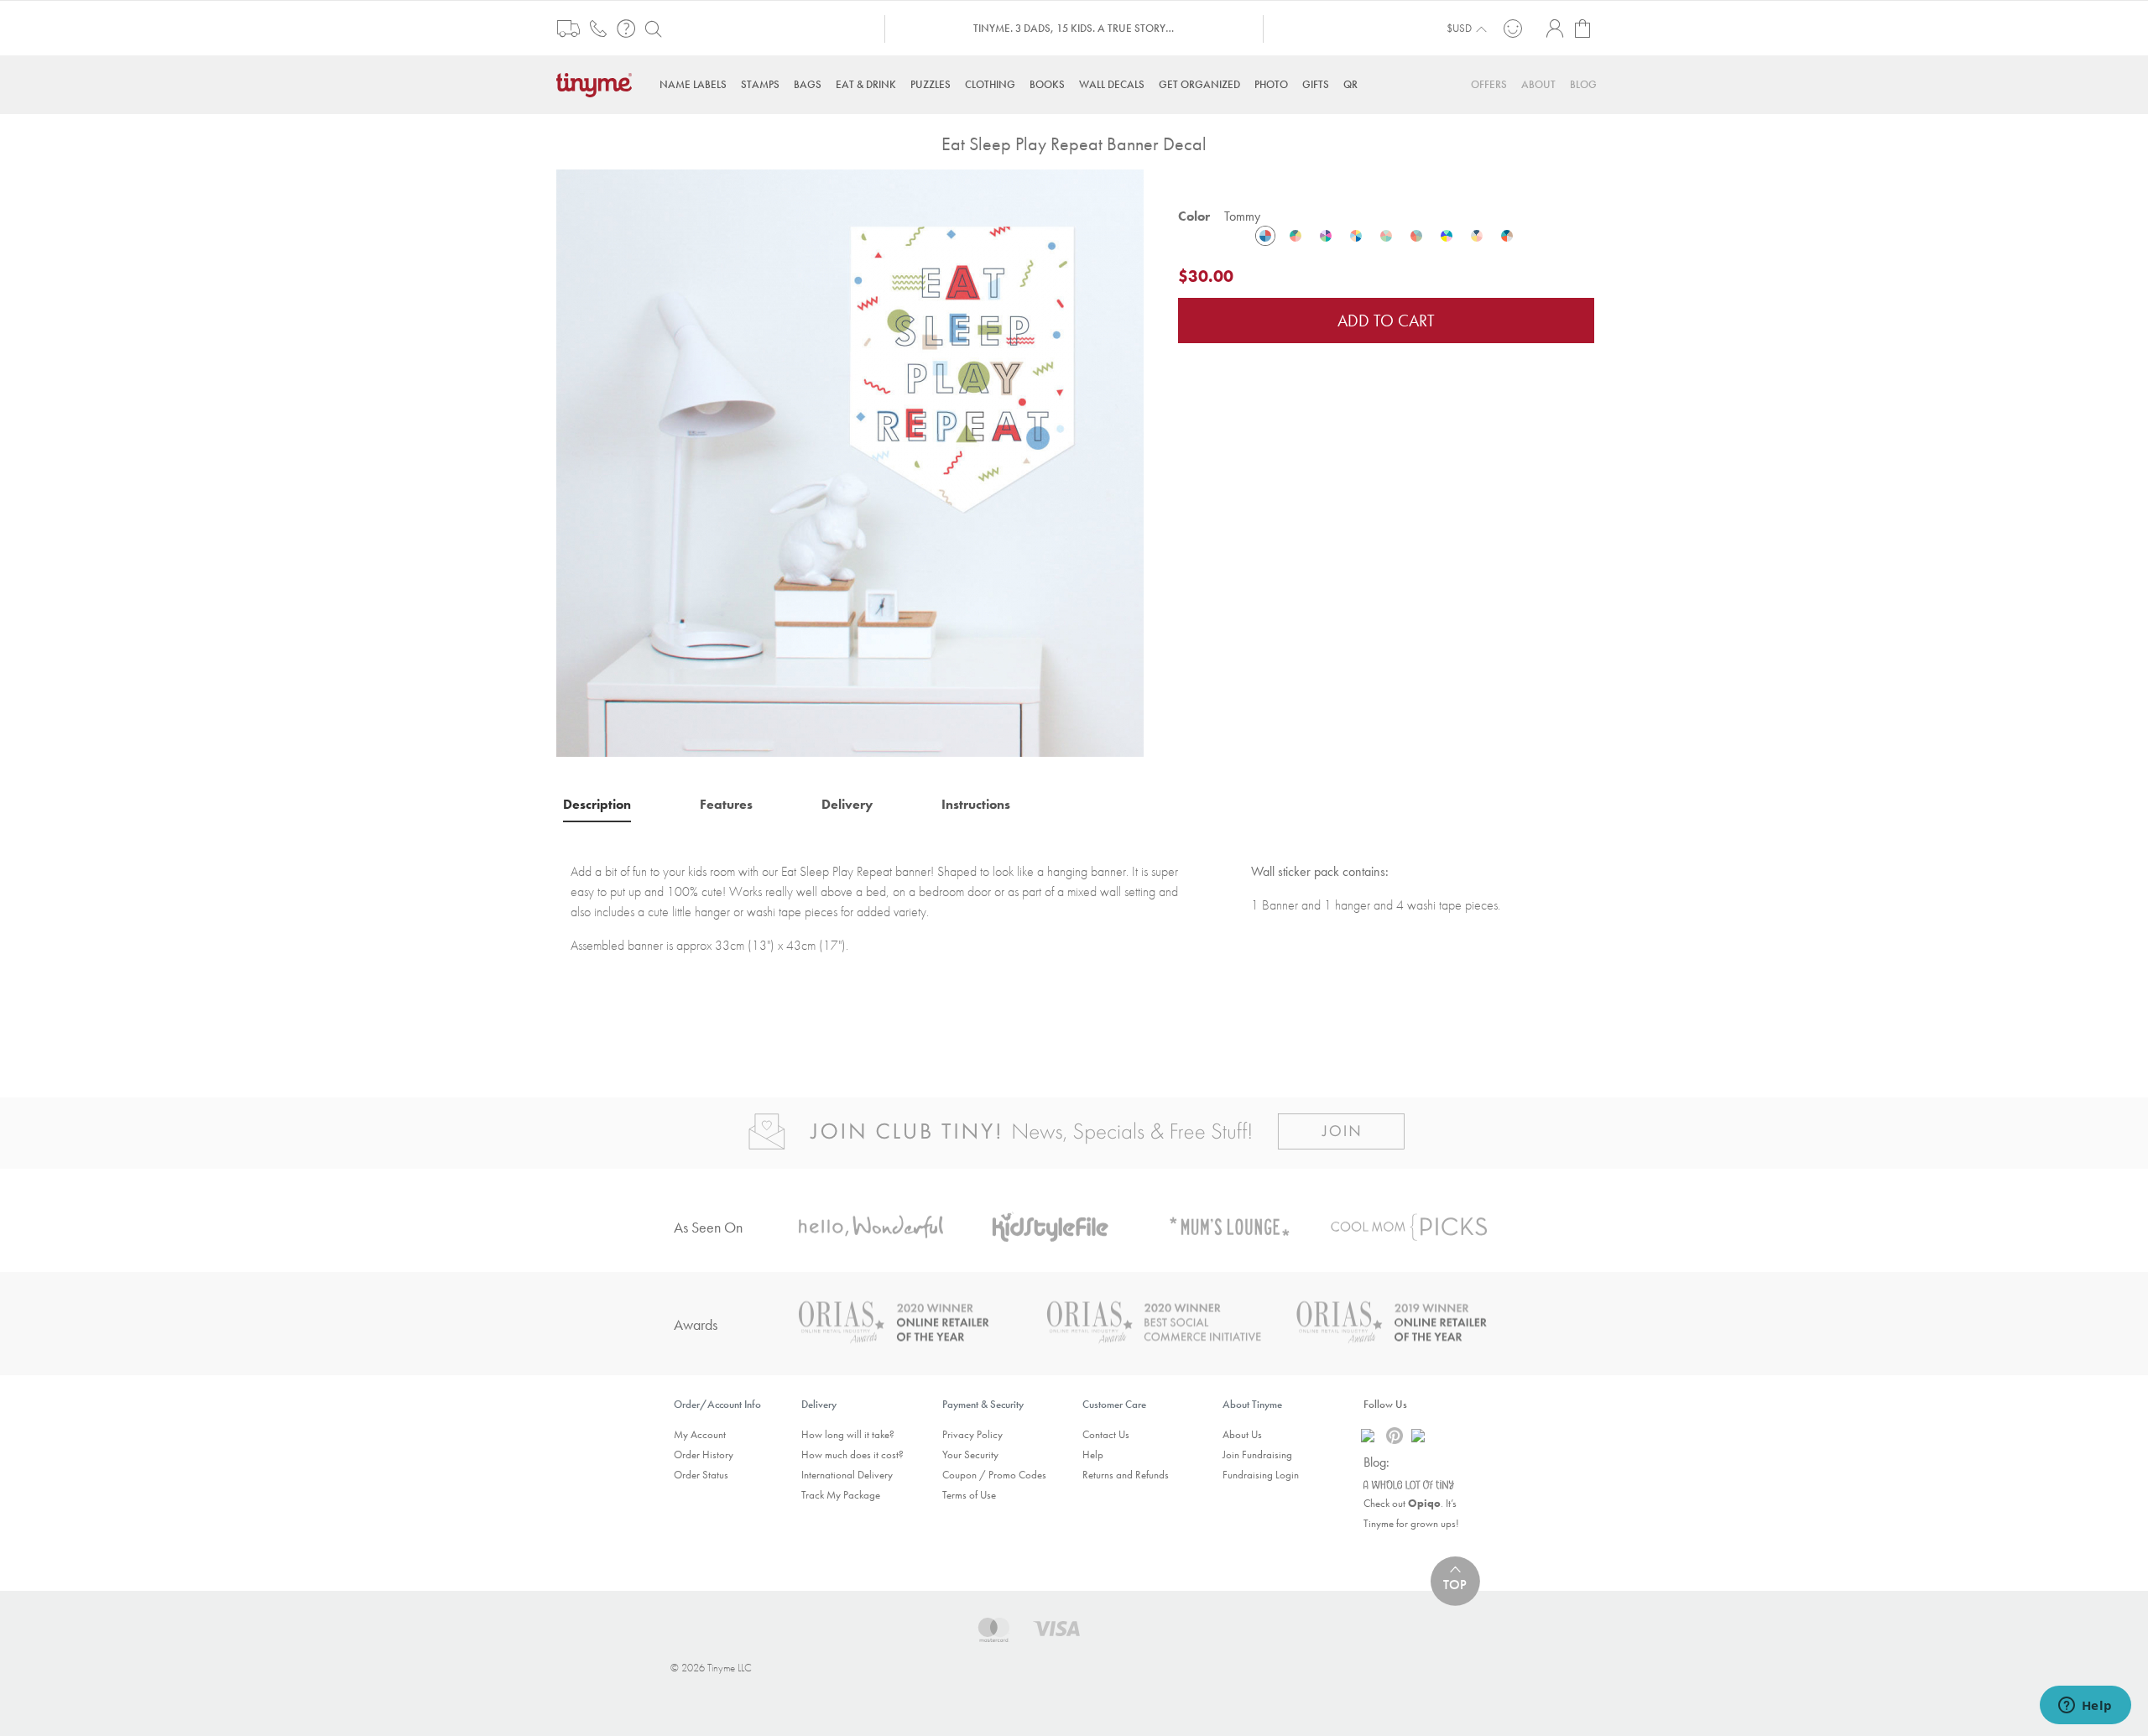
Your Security (970, 1454)
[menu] (1074, 84)
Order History (704, 1454)
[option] (1265, 236)
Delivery (847, 804)
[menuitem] (693, 84)
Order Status (701, 1475)
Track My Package (841, 1495)
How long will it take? (848, 1434)
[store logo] (598, 83)
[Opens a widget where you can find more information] (2085, 1707)
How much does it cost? (852, 1454)
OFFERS (1489, 84)
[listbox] (1386, 236)
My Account (700, 1434)
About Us (1242, 1434)
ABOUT (1538, 84)
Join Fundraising (1257, 1454)
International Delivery (847, 1475)
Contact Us (1106, 1434)
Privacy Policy (972, 1434)
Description (597, 804)
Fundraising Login (1261, 1475)
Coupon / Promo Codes (994, 1475)
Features (726, 804)
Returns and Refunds (1126, 1475)
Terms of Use (969, 1495)
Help (1093, 1454)
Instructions (976, 804)
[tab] (597, 804)
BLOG (1583, 84)
